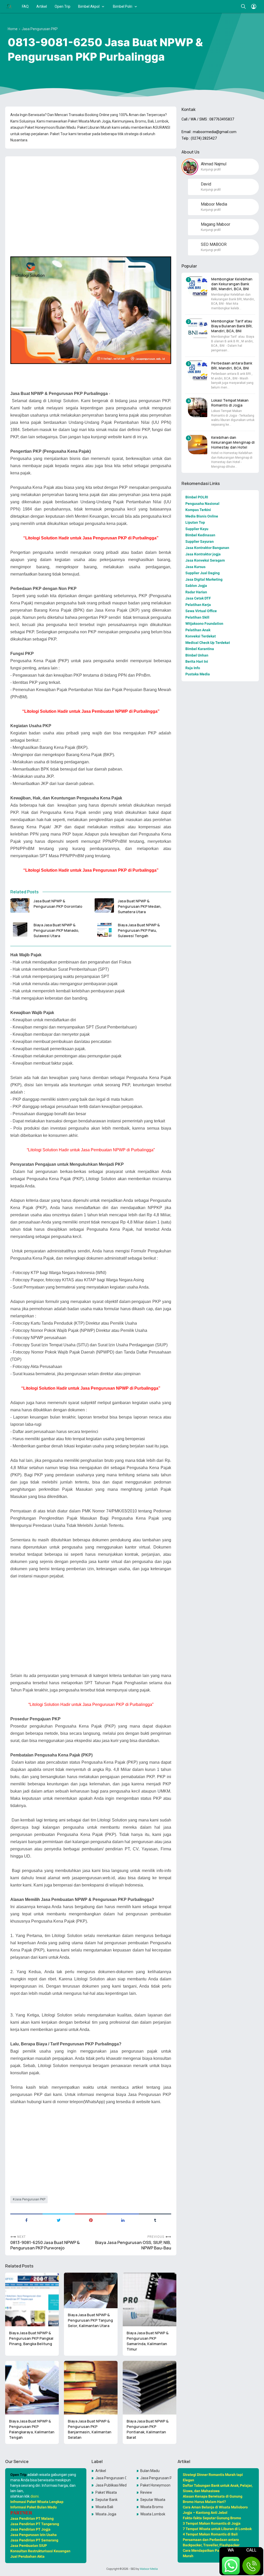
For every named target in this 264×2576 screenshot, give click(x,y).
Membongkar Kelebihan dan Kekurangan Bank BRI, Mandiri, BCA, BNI (232, 284)
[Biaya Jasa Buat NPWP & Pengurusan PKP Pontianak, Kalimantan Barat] (150, 2388)
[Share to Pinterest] (91, 2220)
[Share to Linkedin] (123, 2220)
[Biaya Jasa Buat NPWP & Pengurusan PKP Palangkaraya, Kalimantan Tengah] (32, 2388)
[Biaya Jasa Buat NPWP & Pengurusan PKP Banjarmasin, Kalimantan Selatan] (91, 2388)
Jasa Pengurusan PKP (30, 2199)
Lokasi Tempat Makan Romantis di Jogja (230, 403)
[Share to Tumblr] (155, 2220)
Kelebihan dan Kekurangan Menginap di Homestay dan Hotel (233, 442)
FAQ (25, 6)
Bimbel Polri (123, 6)
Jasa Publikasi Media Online (111, 2485)
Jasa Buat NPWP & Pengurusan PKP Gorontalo (58, 904)
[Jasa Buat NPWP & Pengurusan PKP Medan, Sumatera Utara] (104, 905)
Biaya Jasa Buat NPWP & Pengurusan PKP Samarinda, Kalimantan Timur (148, 2341)
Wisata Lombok (153, 2514)
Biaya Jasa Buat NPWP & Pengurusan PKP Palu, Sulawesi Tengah (139, 930)
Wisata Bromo (152, 2507)
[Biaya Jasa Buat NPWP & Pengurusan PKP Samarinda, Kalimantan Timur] (150, 2299)
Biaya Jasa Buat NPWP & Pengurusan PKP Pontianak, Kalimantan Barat (148, 2429)
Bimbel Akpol (89, 6)
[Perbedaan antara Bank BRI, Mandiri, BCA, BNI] (198, 370)
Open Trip (63, 6)
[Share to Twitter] (59, 2220)
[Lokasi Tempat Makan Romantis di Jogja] (198, 407)
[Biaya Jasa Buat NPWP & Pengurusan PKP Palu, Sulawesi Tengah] (104, 929)
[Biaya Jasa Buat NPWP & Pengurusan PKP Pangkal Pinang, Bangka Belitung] (32, 2299)
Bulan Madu (150, 2471)
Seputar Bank (106, 2500)
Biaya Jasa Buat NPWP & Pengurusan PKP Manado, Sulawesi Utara (56, 930)
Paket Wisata (106, 2492)
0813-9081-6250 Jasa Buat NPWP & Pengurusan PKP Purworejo (45, 2245)
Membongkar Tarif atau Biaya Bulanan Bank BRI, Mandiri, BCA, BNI (232, 326)
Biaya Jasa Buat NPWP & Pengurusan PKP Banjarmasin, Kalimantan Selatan (90, 2429)
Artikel (42, 6)
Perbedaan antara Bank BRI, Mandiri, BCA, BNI (232, 366)
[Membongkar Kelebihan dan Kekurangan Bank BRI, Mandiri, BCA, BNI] (198, 286)
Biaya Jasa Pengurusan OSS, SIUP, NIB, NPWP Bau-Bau (133, 2245)
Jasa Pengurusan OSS (111, 2478)
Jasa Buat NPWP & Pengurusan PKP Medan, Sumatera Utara (140, 906)
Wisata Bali (104, 2507)
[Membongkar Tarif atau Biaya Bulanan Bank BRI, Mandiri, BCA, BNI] (198, 328)
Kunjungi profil (211, 169)
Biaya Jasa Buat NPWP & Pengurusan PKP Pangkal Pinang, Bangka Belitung (31, 2338)
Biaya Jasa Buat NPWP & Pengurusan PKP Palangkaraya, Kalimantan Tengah (32, 2429)
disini (35, 2496)
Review (146, 2492)
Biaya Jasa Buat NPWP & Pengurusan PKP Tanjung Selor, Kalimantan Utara (90, 2320)
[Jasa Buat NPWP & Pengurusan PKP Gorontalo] (20, 905)
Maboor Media (149, 2569)
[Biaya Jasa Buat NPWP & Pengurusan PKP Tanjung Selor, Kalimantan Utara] (91, 2291)
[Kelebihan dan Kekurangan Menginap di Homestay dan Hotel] (198, 445)
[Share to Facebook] (26, 2220)
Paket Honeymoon (155, 2485)
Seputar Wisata (153, 2500)
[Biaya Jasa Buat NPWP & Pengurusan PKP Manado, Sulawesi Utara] (20, 929)
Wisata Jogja (106, 2514)
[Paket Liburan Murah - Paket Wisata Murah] (9, 6)
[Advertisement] (91, 196)
